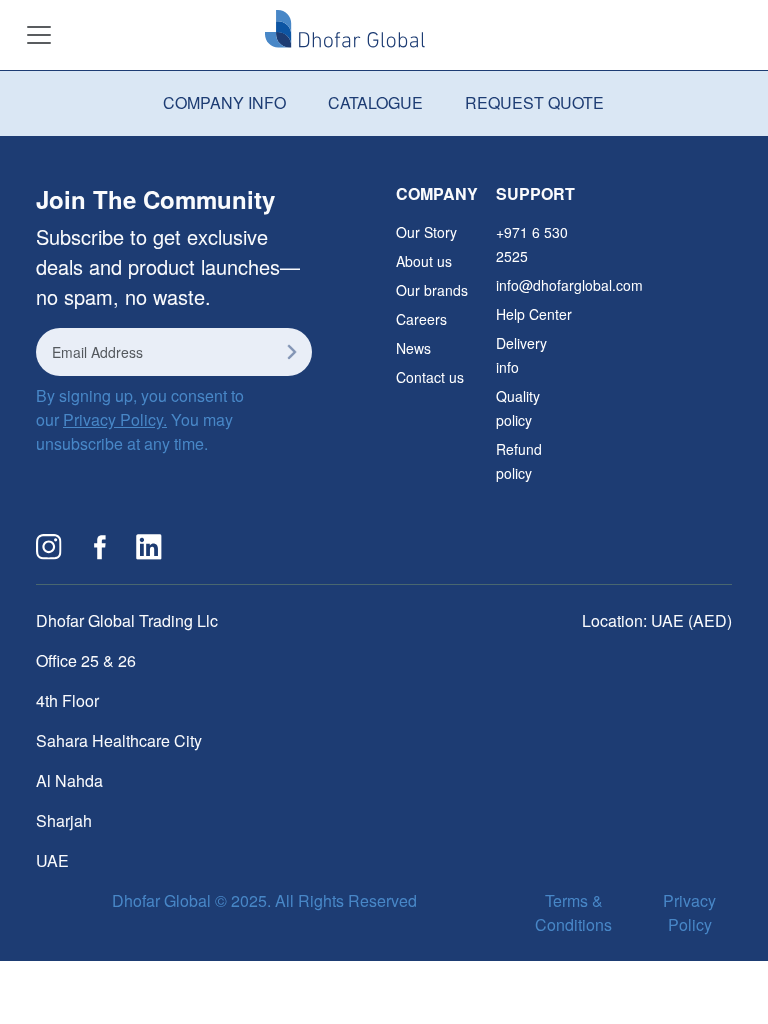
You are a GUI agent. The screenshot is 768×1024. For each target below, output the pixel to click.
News (413, 348)
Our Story (426, 232)
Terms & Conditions (573, 912)
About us (424, 261)
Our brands (432, 290)
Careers (421, 319)
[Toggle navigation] (39, 35)
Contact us (430, 377)
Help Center (534, 314)
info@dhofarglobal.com (569, 285)
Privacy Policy (689, 912)
